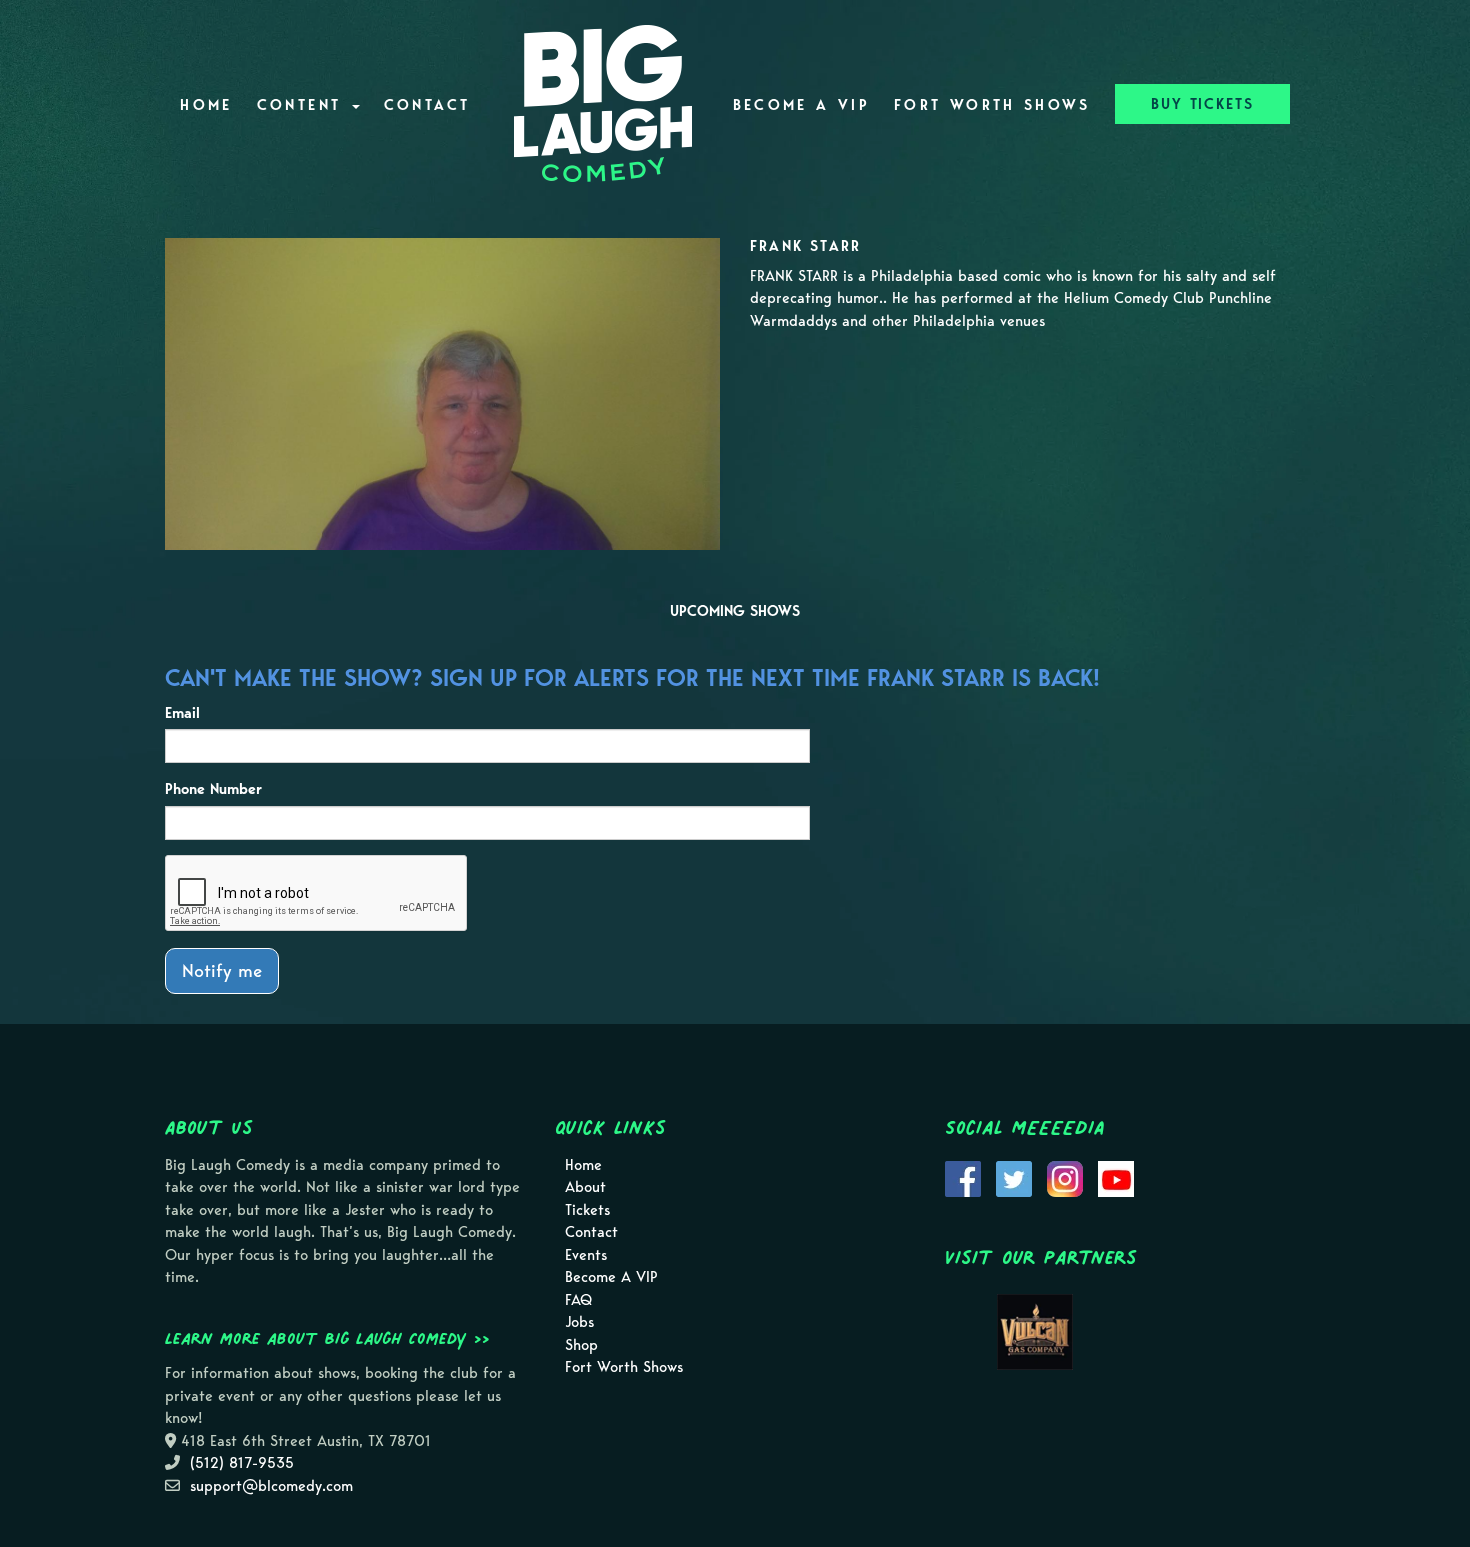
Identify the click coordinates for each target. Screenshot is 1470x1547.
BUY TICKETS (1202, 104)
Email (182, 713)
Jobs (579, 1322)
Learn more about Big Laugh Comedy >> (327, 1338)
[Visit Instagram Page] (1065, 1177)
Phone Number (213, 789)
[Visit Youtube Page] (1116, 1177)
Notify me (222, 970)
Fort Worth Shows (992, 105)
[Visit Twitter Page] (1014, 1177)
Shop (581, 1345)
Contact (427, 105)
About (585, 1187)
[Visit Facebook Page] (963, 1177)
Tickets (587, 1210)
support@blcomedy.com (271, 1486)
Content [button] (303, 105)
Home (206, 105)
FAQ (578, 1300)
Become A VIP (801, 105)
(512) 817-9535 (242, 1463)
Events (586, 1255)
